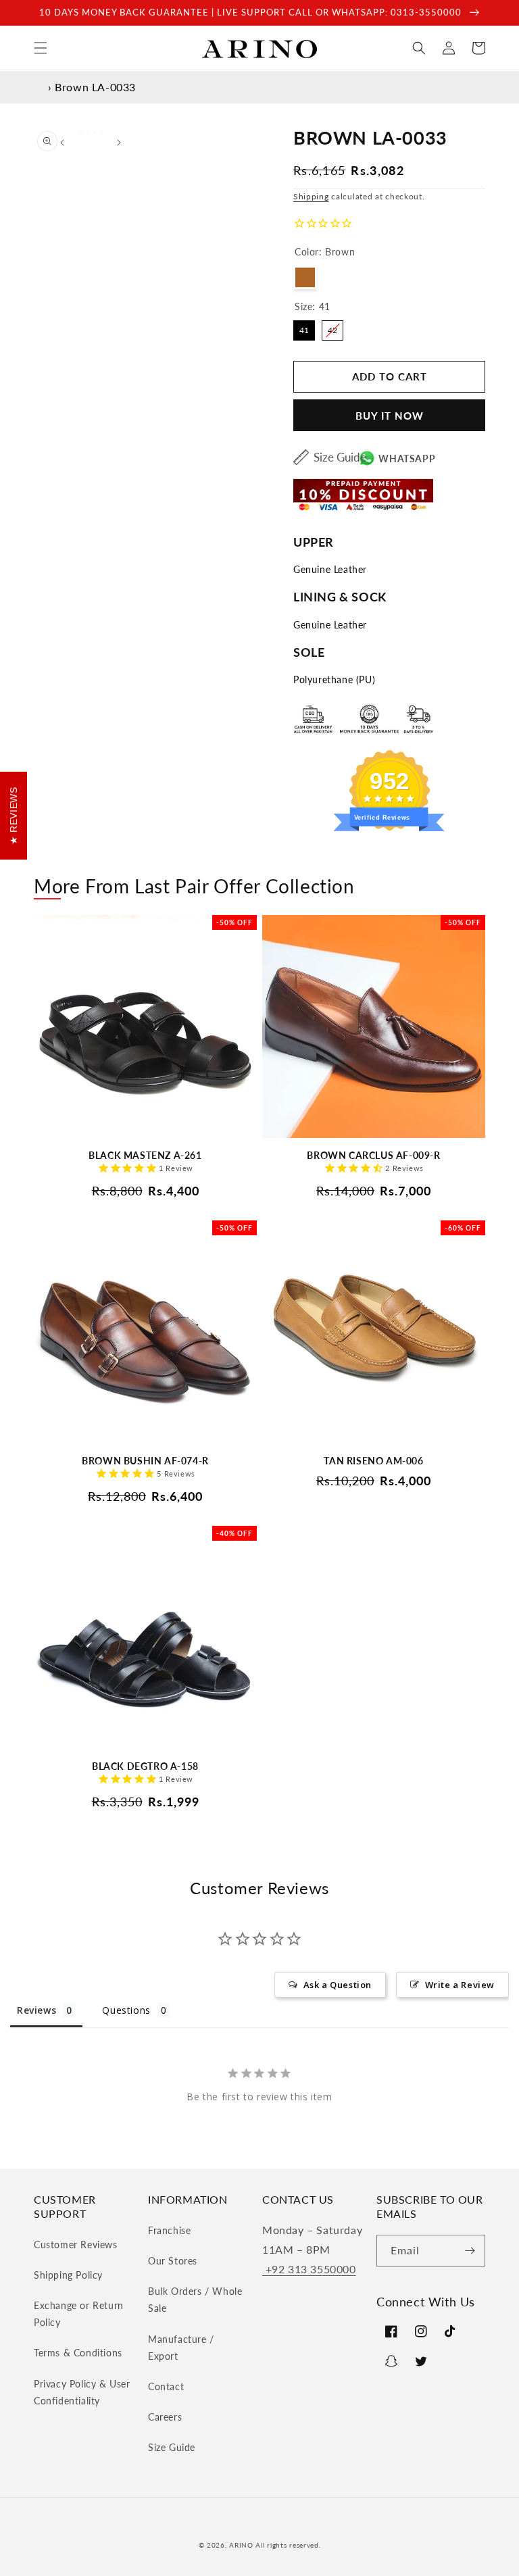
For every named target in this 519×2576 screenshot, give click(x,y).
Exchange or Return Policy (79, 2314)
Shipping (311, 196)
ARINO (241, 2545)
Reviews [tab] (36, 2010)
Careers (165, 2417)
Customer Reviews (76, 2245)
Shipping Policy (68, 2275)
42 (332, 328)
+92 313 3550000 (309, 2269)
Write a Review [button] (460, 1985)
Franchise (169, 2230)
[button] (41, 48)
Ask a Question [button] (338, 1985)
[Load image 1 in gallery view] (81, 132)
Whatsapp (407, 459)
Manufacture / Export (181, 2348)
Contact (166, 2386)
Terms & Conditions (78, 2353)
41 (304, 328)
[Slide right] (119, 143)
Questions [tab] (126, 2010)
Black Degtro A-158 (145, 1766)
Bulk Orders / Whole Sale (195, 2300)
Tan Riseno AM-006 (373, 1461)
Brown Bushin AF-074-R (145, 1461)
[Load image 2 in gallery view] (88, 132)
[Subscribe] (470, 2251)
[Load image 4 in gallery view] (101, 132)
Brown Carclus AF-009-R (373, 1155)
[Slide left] (62, 143)
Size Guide (340, 457)
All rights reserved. (288, 2545)
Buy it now (390, 416)
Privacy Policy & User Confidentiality (82, 2392)
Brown (305, 277)
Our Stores (173, 2261)
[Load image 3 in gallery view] (95, 132)
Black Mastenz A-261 (145, 1155)
